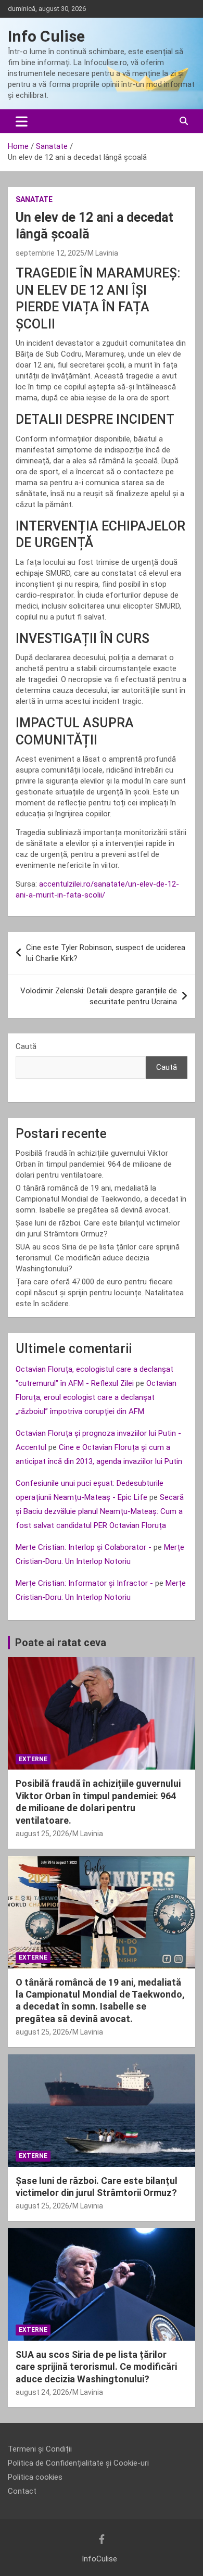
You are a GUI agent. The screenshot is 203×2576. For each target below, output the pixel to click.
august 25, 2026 (42, 1834)
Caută (26, 1046)
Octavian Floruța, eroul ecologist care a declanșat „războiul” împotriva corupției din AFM (96, 1397)
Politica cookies (35, 2477)
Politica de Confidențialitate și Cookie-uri (78, 2463)
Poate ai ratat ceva (61, 1643)
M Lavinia (103, 253)
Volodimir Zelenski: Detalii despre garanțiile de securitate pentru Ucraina (99, 996)
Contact (22, 2491)
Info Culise (46, 36)
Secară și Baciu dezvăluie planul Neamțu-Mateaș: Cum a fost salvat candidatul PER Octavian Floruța (100, 1511)
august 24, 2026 (42, 2392)
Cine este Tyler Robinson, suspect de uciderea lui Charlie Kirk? (106, 953)
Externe (33, 1759)
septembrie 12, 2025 (50, 253)
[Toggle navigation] (22, 121)
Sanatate (34, 199)
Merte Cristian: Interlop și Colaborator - (84, 1547)
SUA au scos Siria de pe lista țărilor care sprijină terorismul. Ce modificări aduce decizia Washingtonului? (98, 1258)
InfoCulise (99, 2559)
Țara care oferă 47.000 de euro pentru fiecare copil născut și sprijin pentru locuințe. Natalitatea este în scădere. (100, 1293)
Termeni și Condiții (40, 2449)
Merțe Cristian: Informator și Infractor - (84, 1583)
